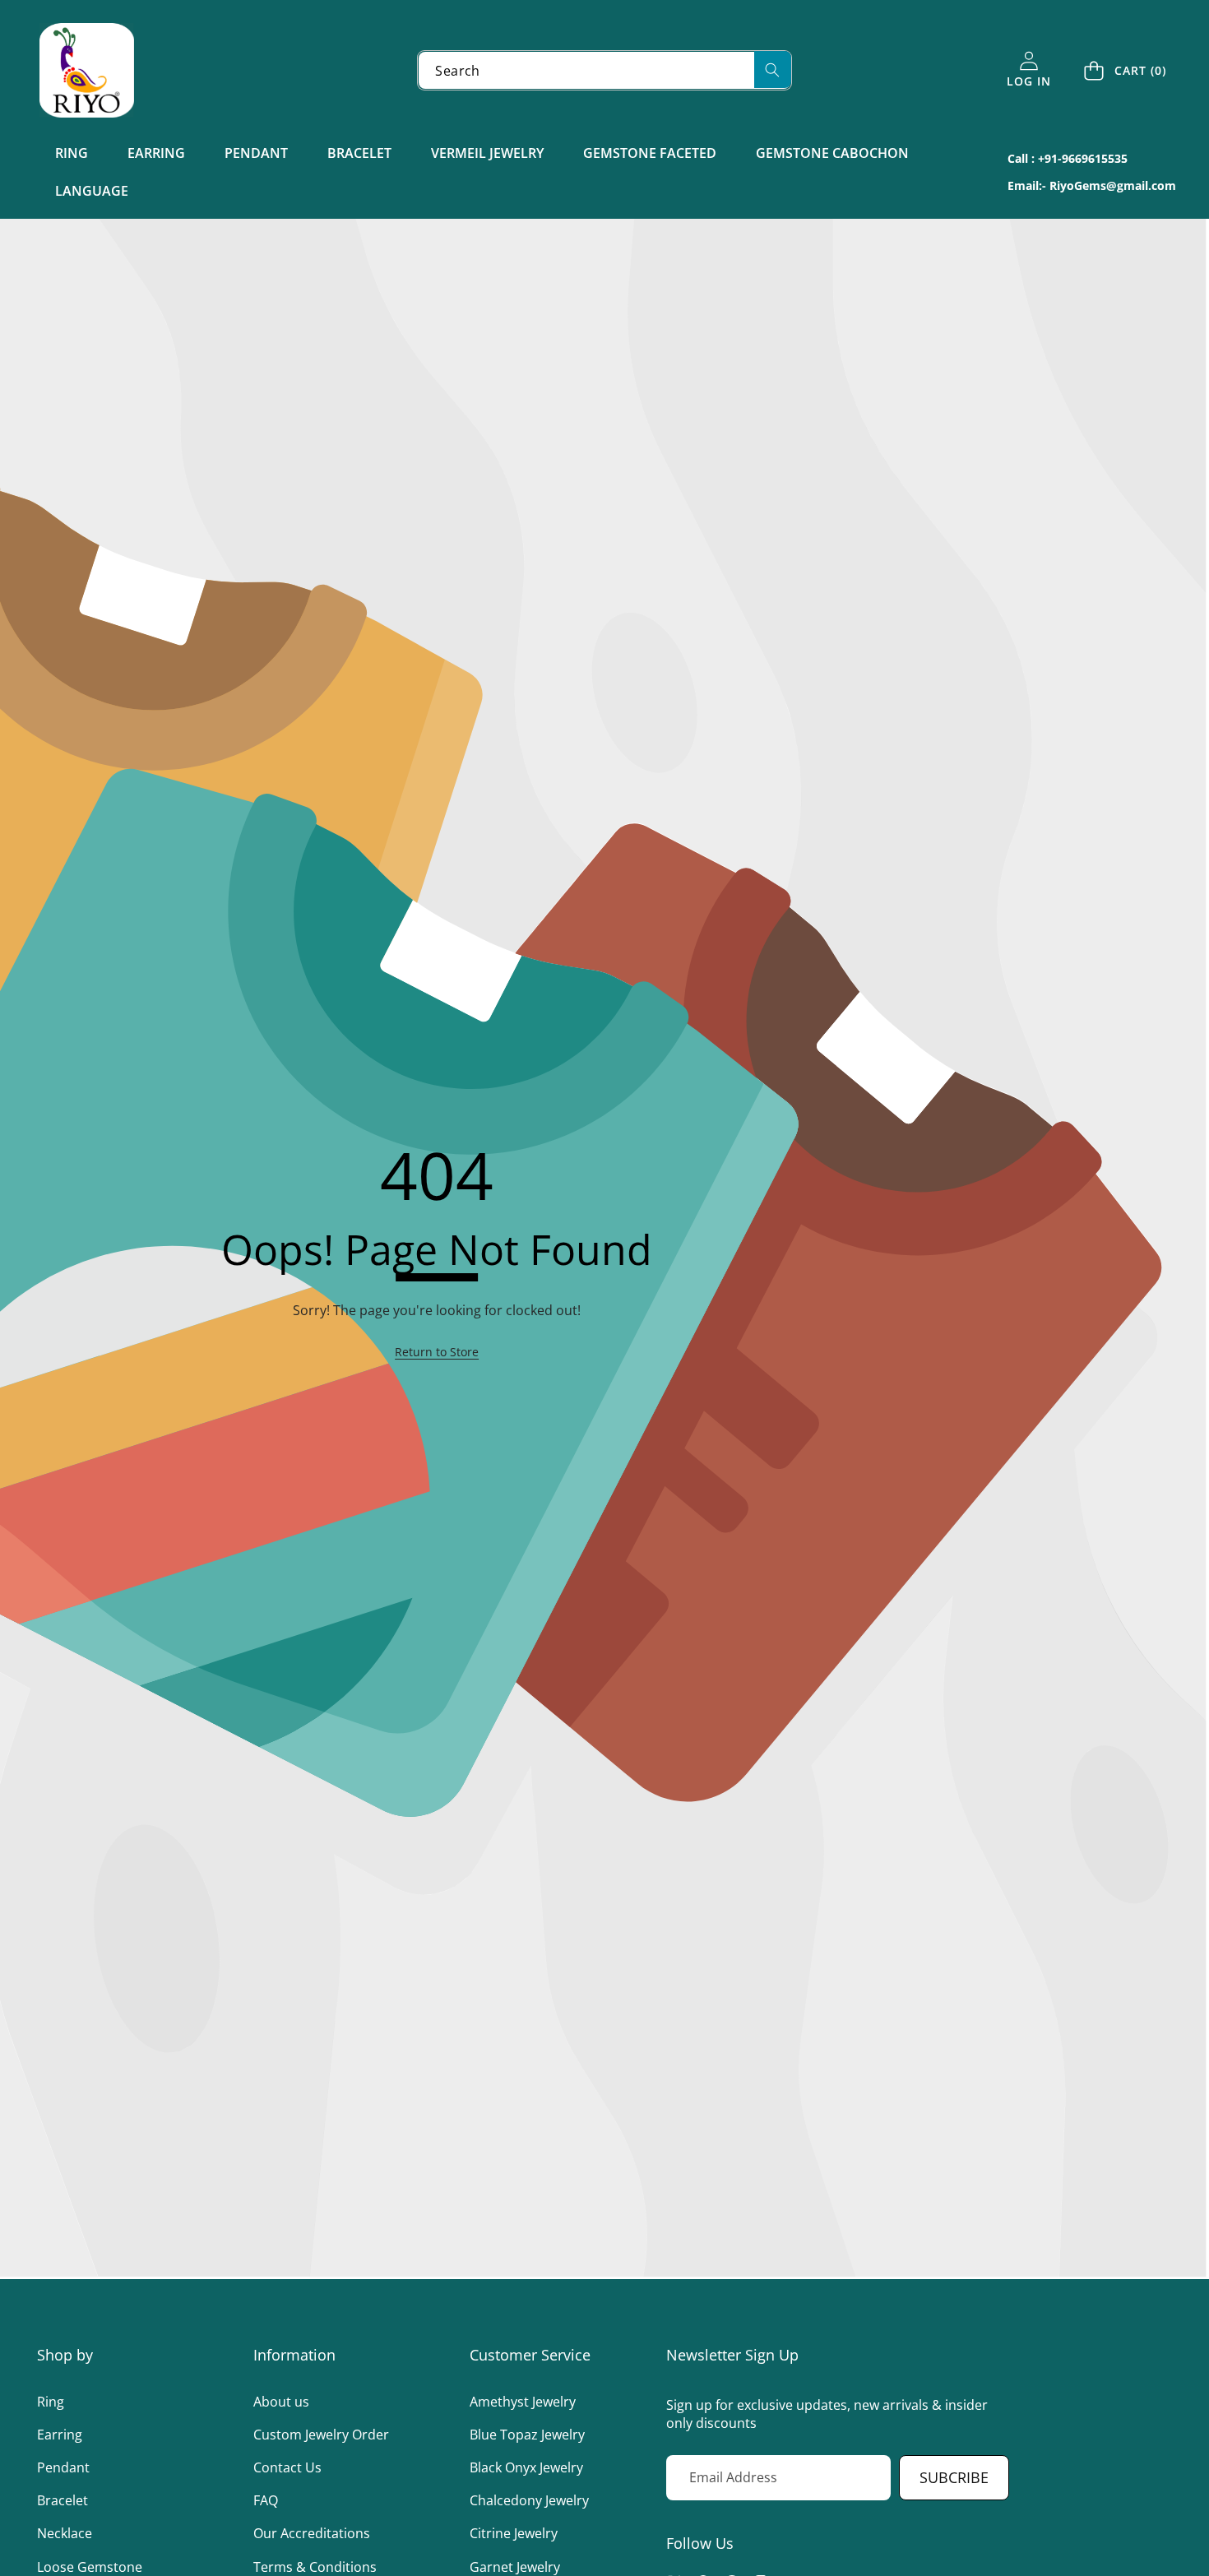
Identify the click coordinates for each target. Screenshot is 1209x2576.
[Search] (773, 69)
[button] (1126, 70)
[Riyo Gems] (87, 70)
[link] (437, 1352)
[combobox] (604, 70)
